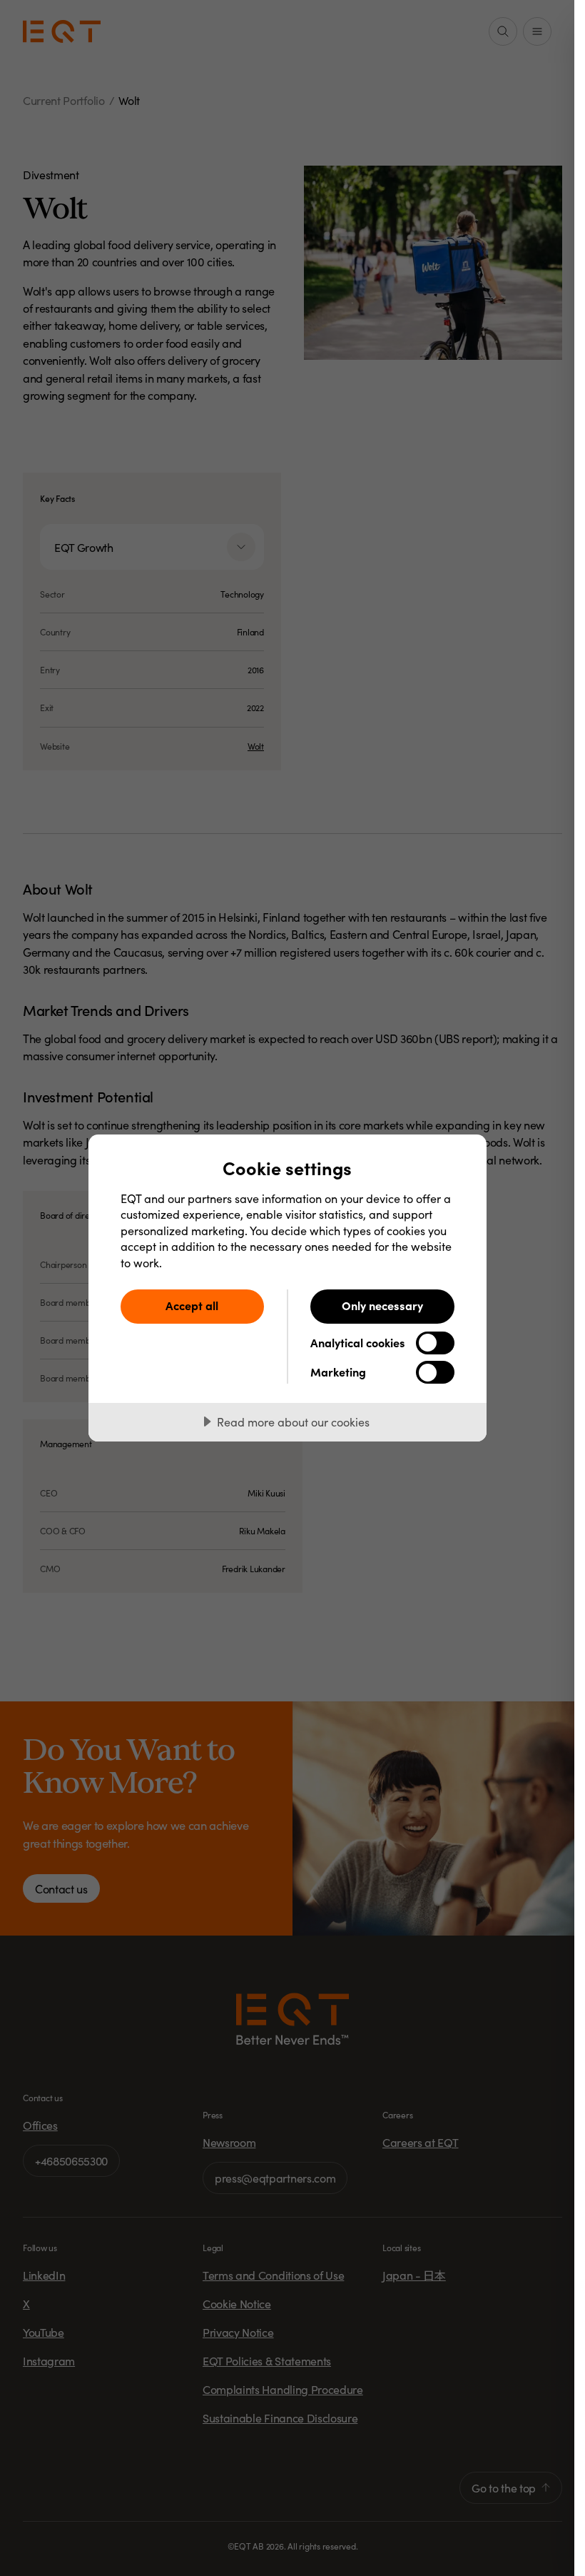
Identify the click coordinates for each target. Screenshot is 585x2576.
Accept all (192, 1305)
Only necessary (382, 1305)
